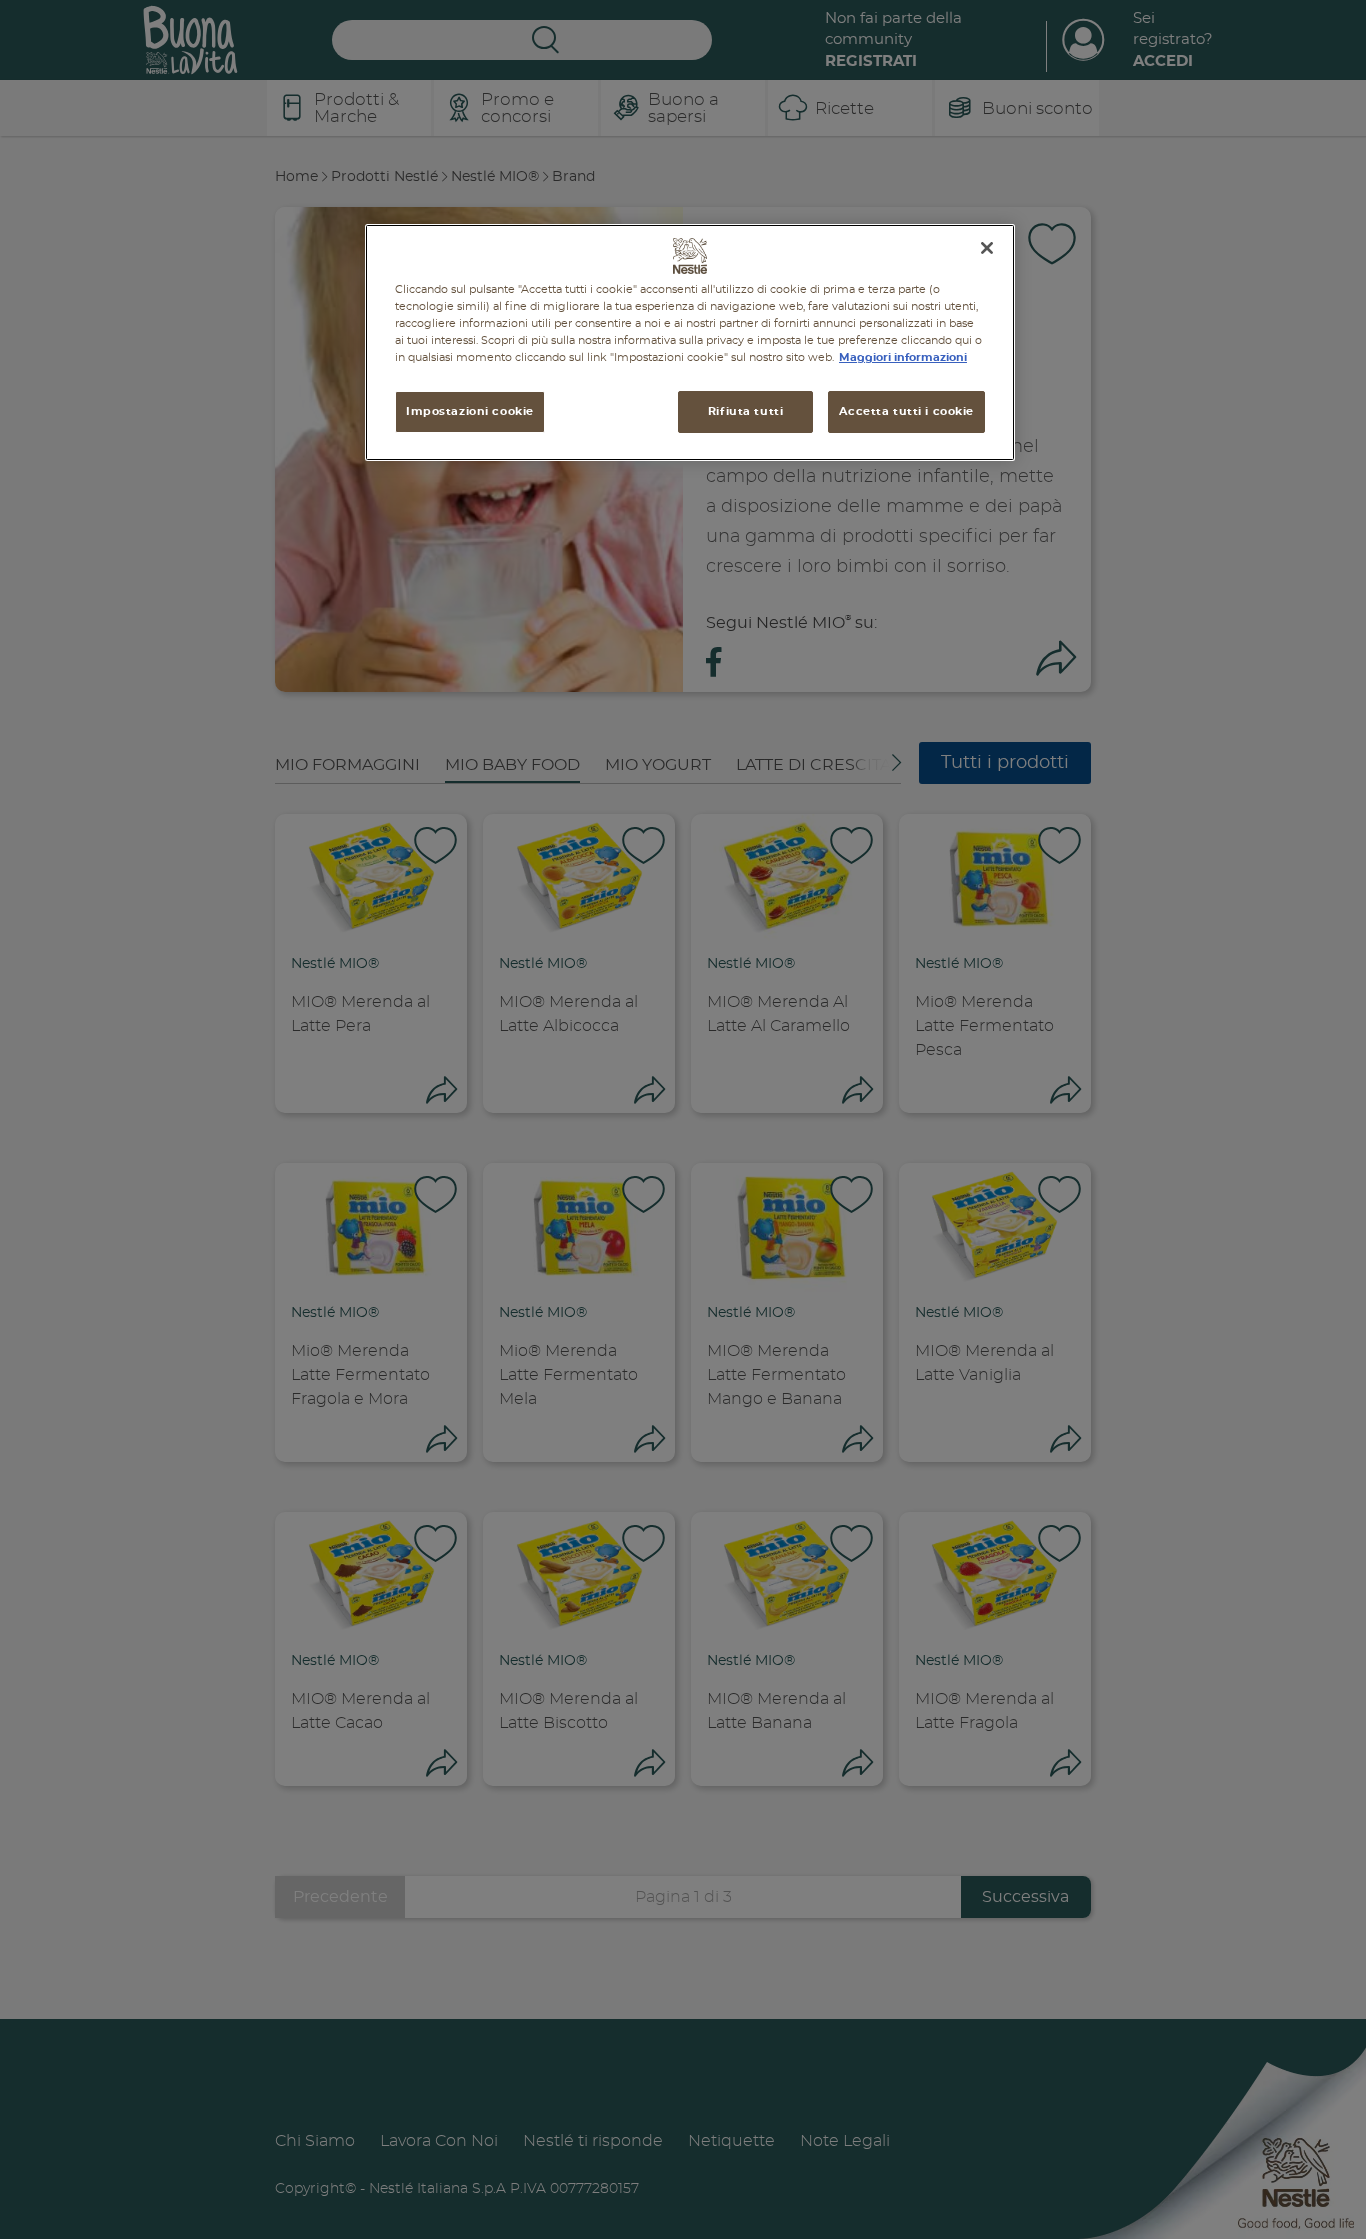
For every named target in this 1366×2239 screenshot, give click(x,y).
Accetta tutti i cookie (906, 411)
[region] (690, 342)
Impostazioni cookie (470, 411)
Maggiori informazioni (903, 357)
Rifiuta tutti (745, 411)
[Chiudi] (987, 248)
